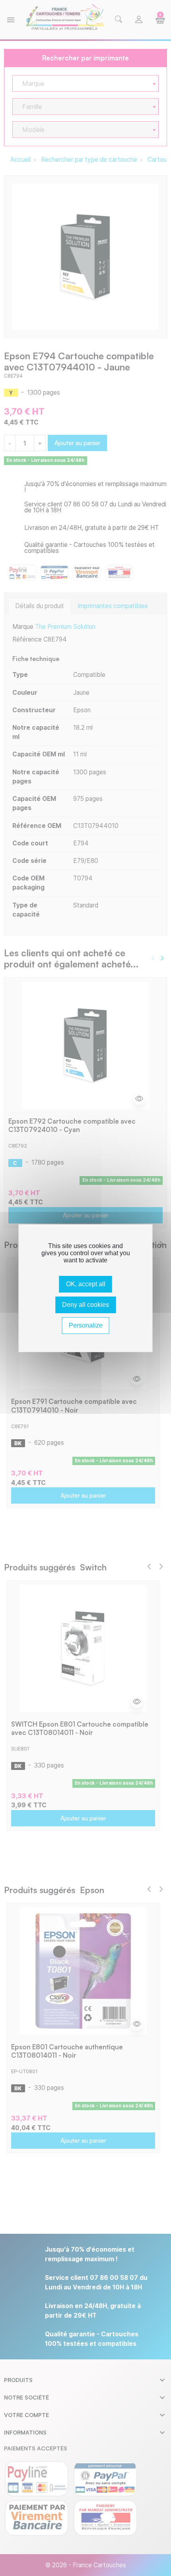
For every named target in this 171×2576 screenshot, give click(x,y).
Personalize (86, 1325)
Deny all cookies (85, 1305)
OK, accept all (86, 1284)
